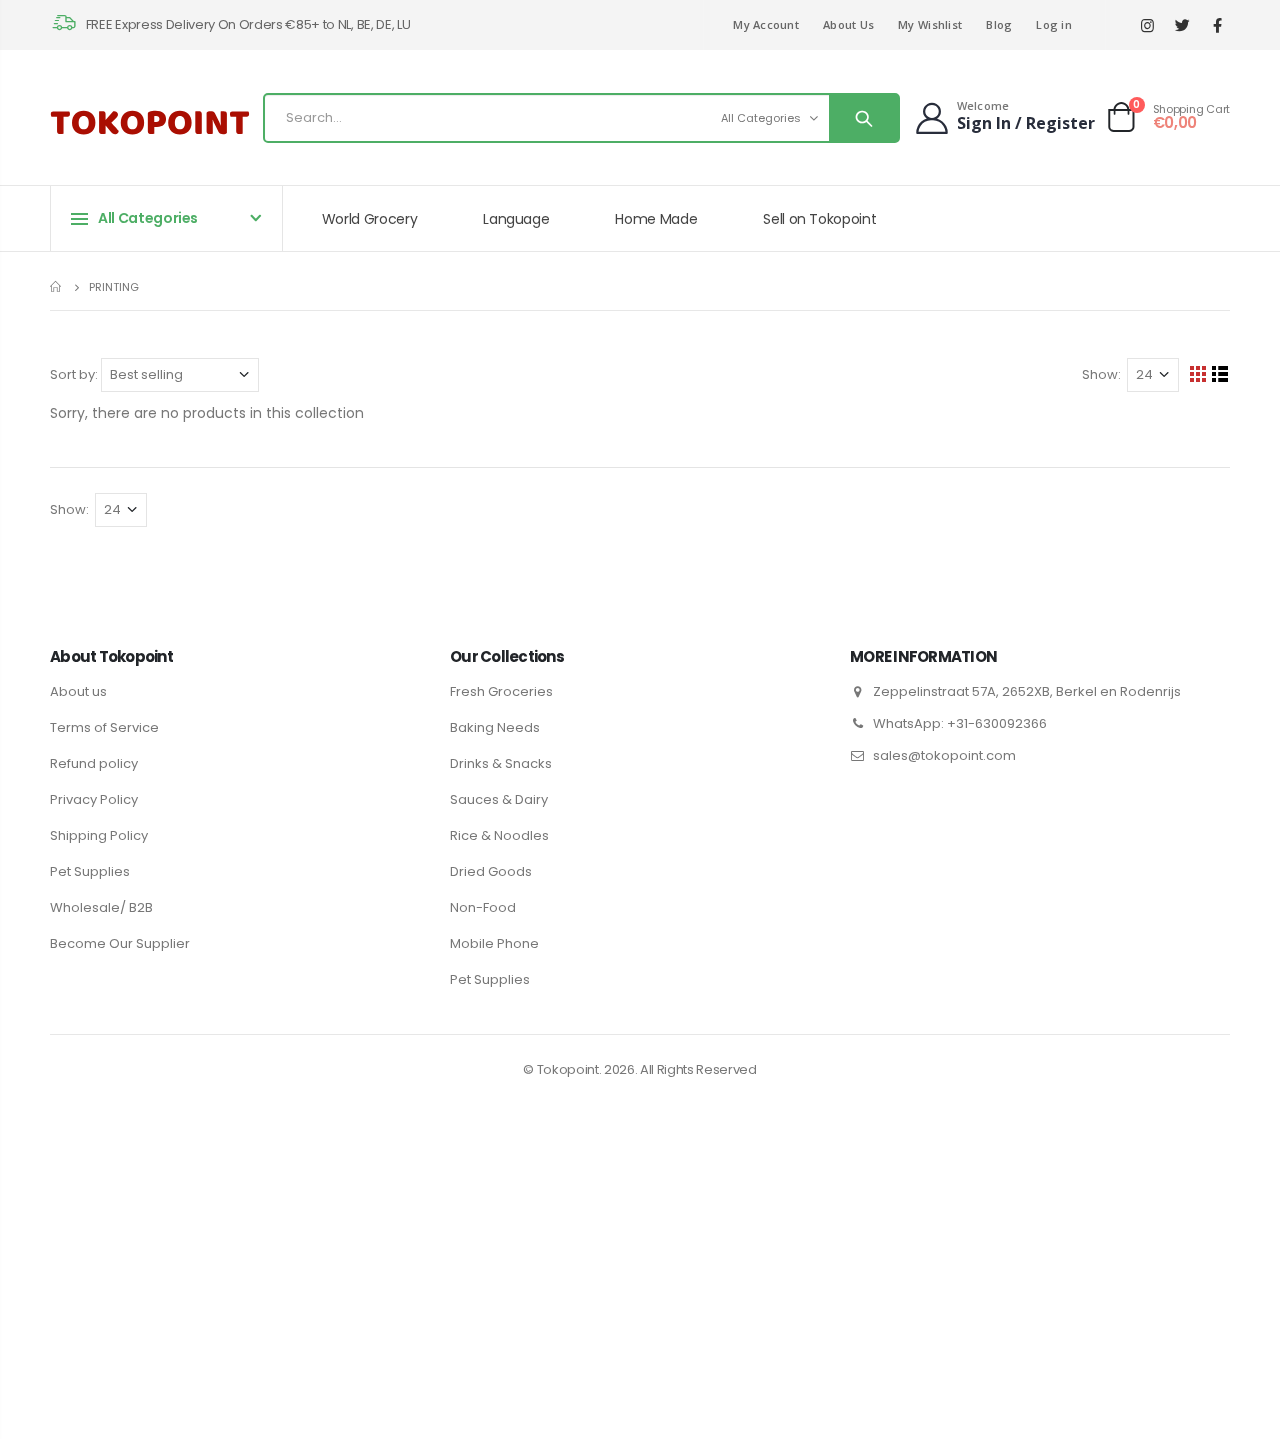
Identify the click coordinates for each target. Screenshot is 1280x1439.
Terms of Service (104, 727)
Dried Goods (491, 871)
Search (863, 118)
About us (78, 691)
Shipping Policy (99, 835)
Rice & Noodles (499, 835)
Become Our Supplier (120, 943)
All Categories (761, 118)
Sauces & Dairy (499, 799)
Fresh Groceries (501, 691)
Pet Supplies (90, 871)
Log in (1054, 24)
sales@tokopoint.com (944, 755)
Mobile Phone (494, 943)
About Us (848, 24)
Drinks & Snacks (501, 763)
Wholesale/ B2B (101, 907)
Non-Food (483, 907)
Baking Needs (495, 727)
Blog (999, 24)
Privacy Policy (94, 799)
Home (57, 286)
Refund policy (94, 763)
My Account (766, 24)
